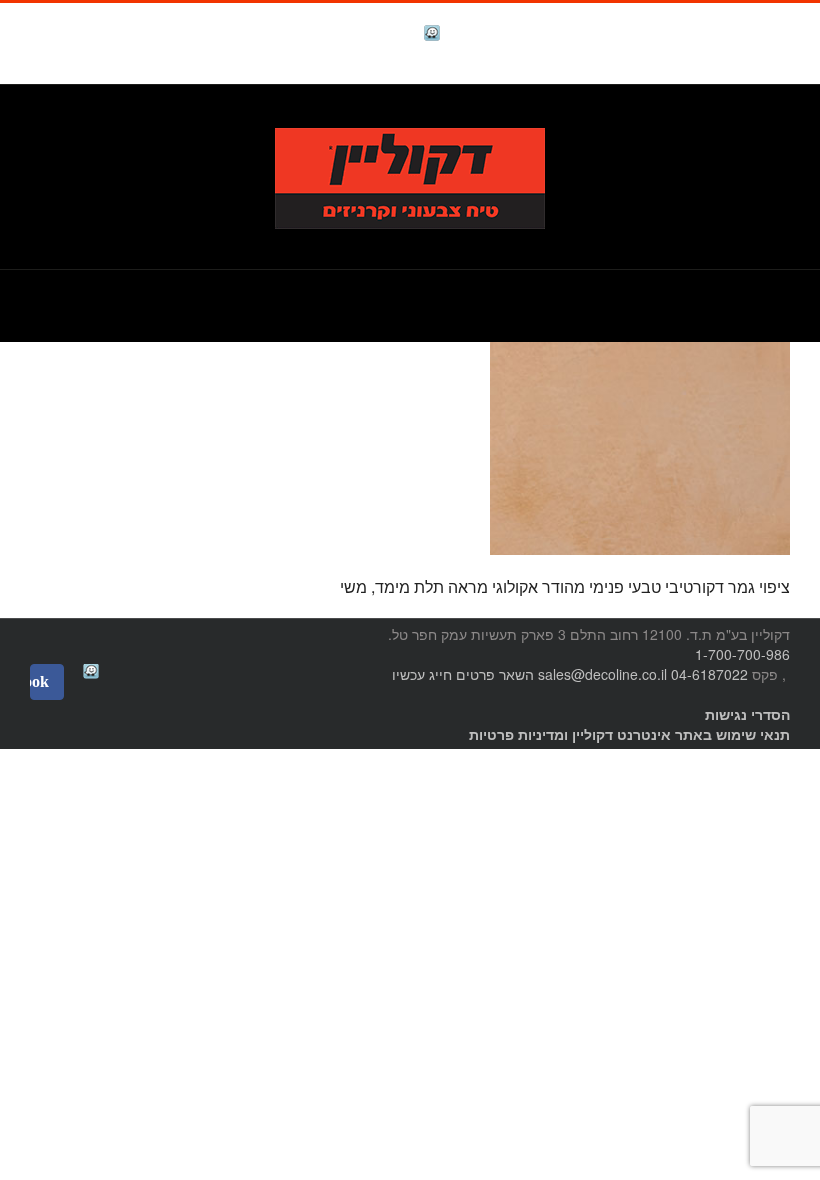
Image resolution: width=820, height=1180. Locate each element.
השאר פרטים (495, 674)
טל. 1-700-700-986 (724, 116)
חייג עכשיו (422, 674)
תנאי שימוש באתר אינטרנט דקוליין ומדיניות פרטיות (629, 734)
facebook (382, 35)
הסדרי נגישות (747, 714)
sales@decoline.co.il (602, 674)
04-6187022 (709, 674)
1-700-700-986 (742, 654)
